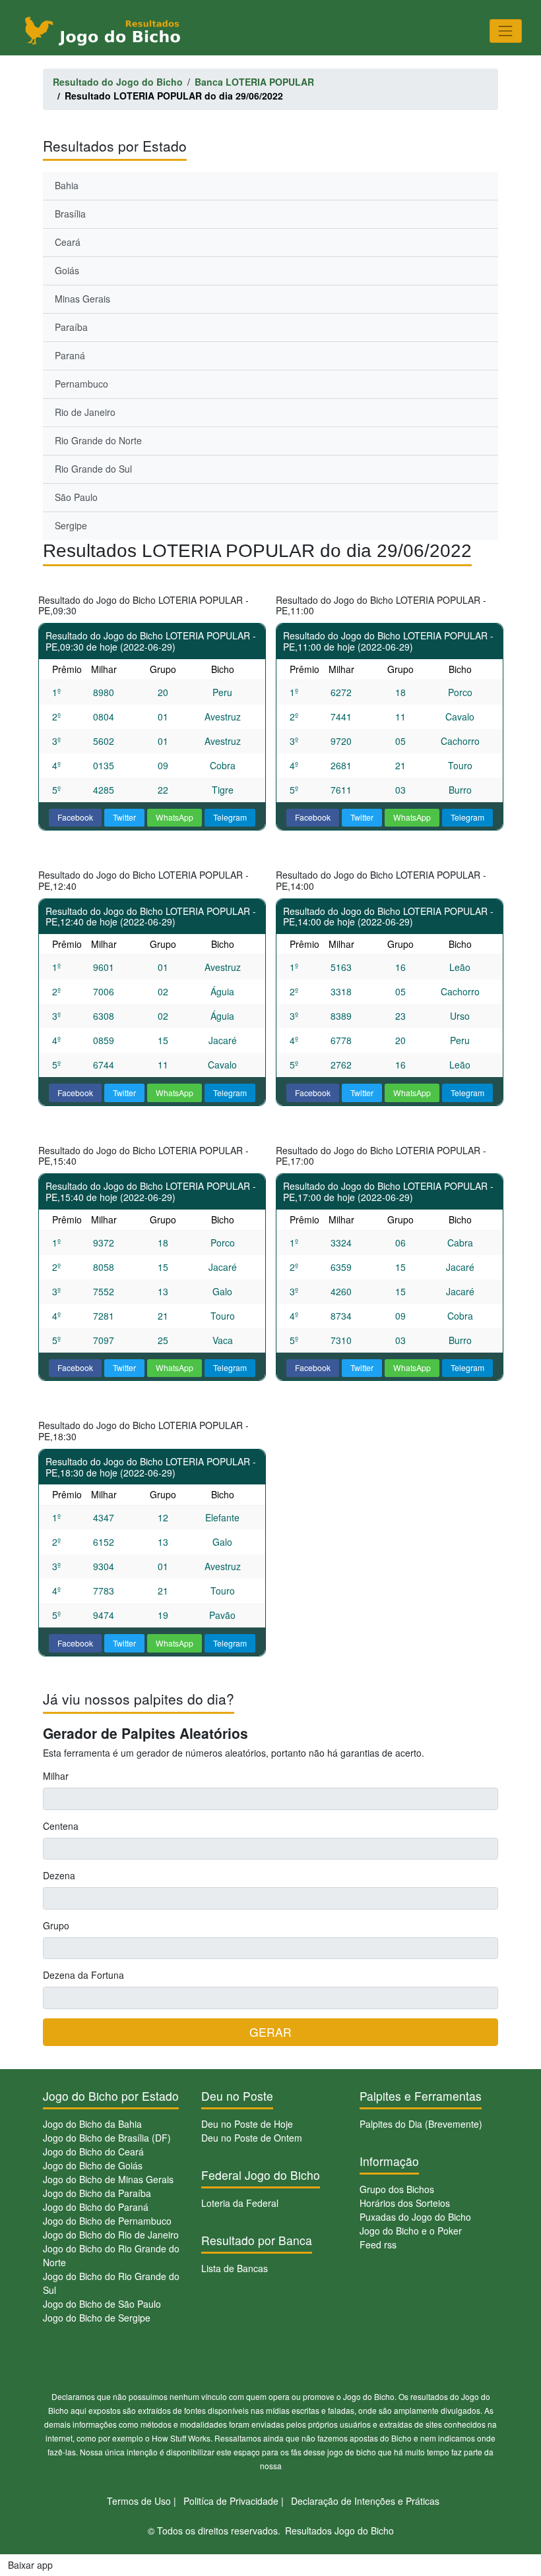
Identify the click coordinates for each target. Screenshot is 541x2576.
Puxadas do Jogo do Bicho (415, 2217)
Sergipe (71, 525)
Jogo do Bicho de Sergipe (97, 2318)
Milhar (56, 1776)
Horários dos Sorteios (405, 2203)
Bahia (67, 185)
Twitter (124, 817)
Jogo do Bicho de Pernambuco (107, 2221)
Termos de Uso (139, 2501)
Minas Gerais (82, 299)
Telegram (230, 817)
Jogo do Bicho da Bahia (92, 2124)
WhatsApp (175, 817)
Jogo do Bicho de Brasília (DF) (107, 2138)
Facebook (75, 817)
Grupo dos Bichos (397, 2189)
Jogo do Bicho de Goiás (93, 2165)
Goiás (67, 270)
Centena (61, 1826)
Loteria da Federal (240, 2203)
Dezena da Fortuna (83, 1975)
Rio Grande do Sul (93, 469)
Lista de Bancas (235, 2268)
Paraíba (71, 327)
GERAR (270, 2032)
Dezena (59, 1875)
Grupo (56, 1925)
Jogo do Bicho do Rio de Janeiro (111, 2235)
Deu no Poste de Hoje (247, 2124)
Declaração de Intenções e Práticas (365, 2501)
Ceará (68, 242)
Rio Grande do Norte (98, 440)
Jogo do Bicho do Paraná (96, 2207)
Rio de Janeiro (85, 412)
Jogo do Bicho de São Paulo (102, 2304)
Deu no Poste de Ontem (252, 2138)
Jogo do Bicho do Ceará (93, 2152)
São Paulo (76, 497)
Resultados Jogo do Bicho (339, 2531)
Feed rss (378, 2244)
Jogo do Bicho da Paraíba (97, 2193)
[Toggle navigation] (506, 31)
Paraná (70, 355)
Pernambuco (81, 384)
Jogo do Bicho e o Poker (411, 2231)
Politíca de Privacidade (231, 2501)
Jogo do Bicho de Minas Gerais (108, 2179)
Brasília (70, 214)
